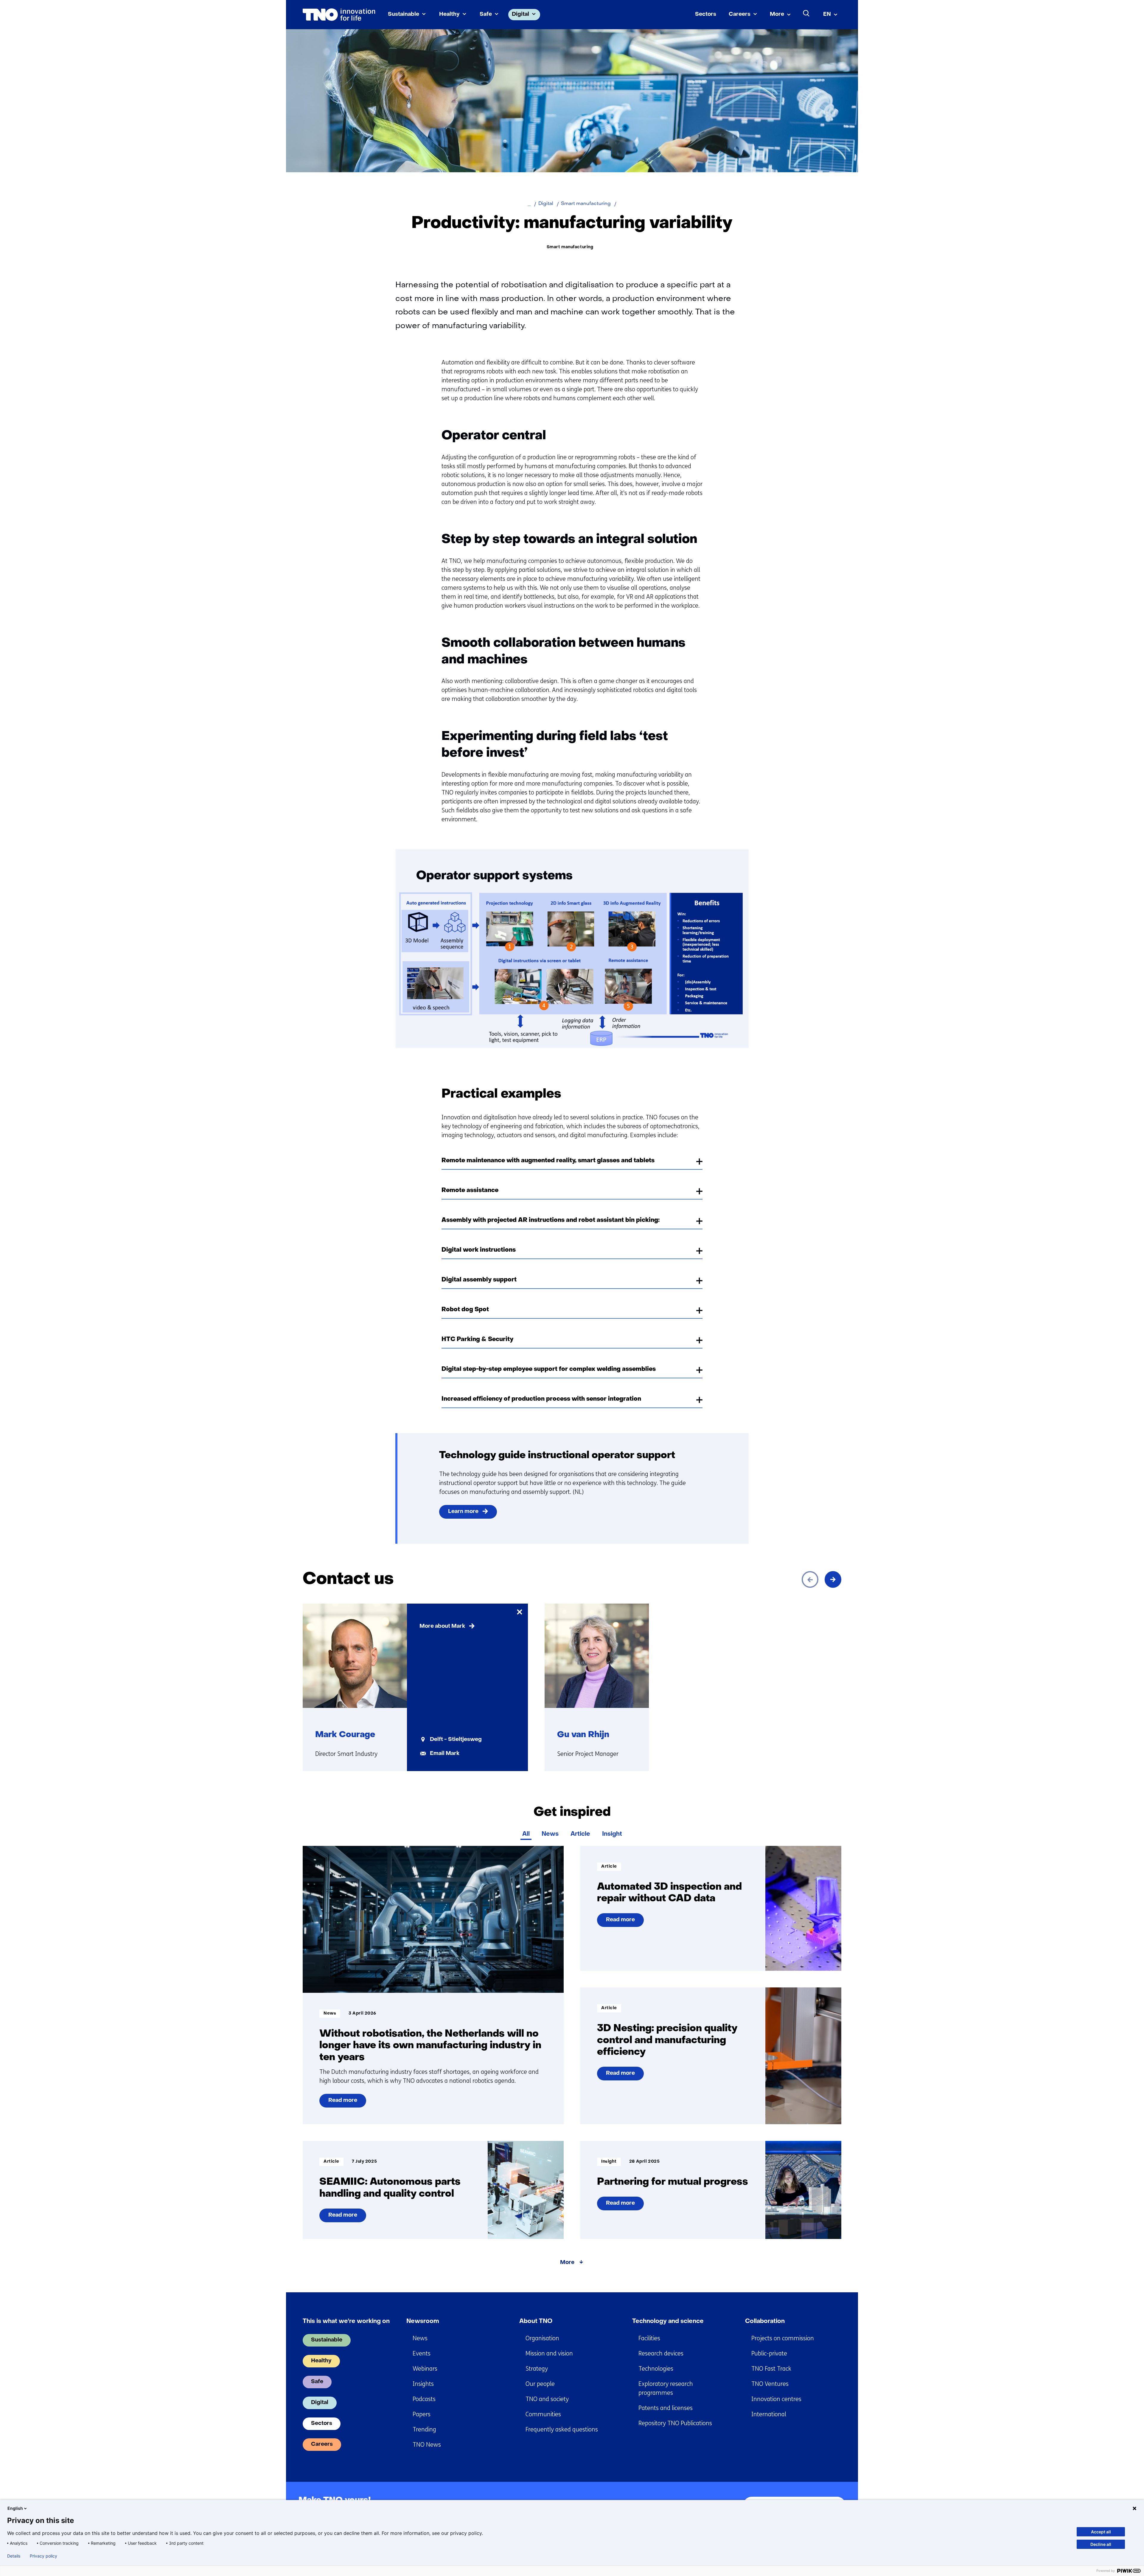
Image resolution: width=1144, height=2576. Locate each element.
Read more (347, 2103)
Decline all (1101, 2544)
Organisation (542, 2338)
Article (580, 1834)
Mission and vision (549, 2354)
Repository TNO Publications (675, 2423)
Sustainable (404, 14)
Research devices (661, 2354)
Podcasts (424, 2399)
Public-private (769, 2354)
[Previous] (810, 1579)
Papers (422, 2414)
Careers (740, 14)
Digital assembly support (479, 1280)
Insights (423, 2384)
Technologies (656, 2369)
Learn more (463, 1512)
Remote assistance (470, 1191)
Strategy (537, 2369)
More (777, 14)
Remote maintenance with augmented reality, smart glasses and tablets (548, 1161)
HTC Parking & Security (477, 1340)
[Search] (806, 13)
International (769, 2414)
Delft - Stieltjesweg (456, 1740)
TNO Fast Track (771, 2369)
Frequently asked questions (562, 2430)
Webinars (425, 2369)
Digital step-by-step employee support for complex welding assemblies (549, 1369)
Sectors (706, 14)
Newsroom (423, 2321)
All (526, 1834)
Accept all (1101, 2532)
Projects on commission (783, 2338)
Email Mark (445, 1754)
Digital (520, 14)
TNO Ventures (770, 2384)
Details (14, 2556)
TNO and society (547, 2399)
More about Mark (442, 1626)
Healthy (449, 14)
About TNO (536, 2321)
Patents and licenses (666, 2408)
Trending (424, 2430)
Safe (486, 14)
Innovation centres (776, 2399)
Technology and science (668, 2321)
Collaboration (765, 2321)
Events (422, 2354)
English (15, 2508)
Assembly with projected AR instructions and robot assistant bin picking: (551, 1220)
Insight (612, 1834)
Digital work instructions (479, 1250)
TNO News (427, 2445)
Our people (540, 2384)
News (550, 1834)
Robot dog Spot (465, 1310)
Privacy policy (43, 2556)
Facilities (649, 2338)
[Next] (833, 1579)
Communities (543, 2414)
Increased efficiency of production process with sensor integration (541, 1399)
